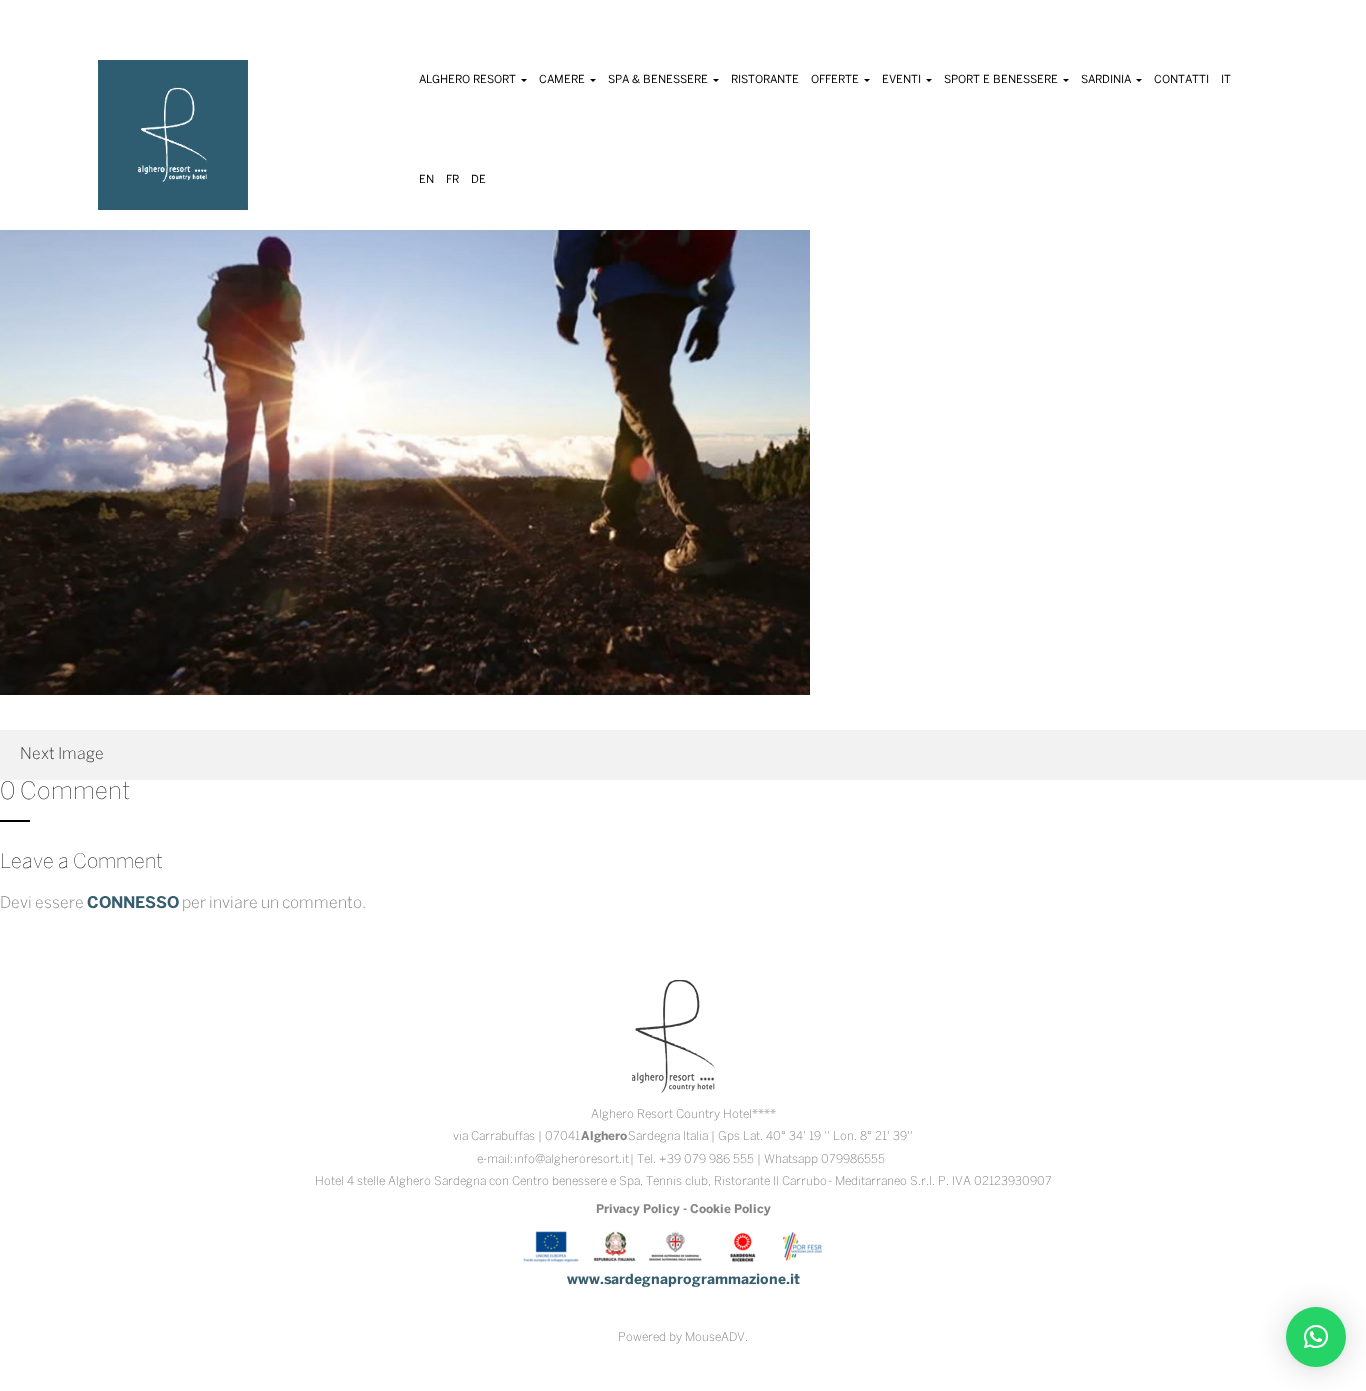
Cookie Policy (730, 1209)
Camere (563, 80)
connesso (133, 903)
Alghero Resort (469, 80)
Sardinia (1107, 80)
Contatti (1181, 80)
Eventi (903, 80)
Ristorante (765, 80)
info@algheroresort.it (571, 1159)
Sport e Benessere (1002, 80)
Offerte (836, 80)
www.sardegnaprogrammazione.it (683, 1280)
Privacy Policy (638, 1209)
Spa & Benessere (659, 80)
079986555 (853, 1159)
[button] (1316, 1337)
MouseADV (715, 1337)
